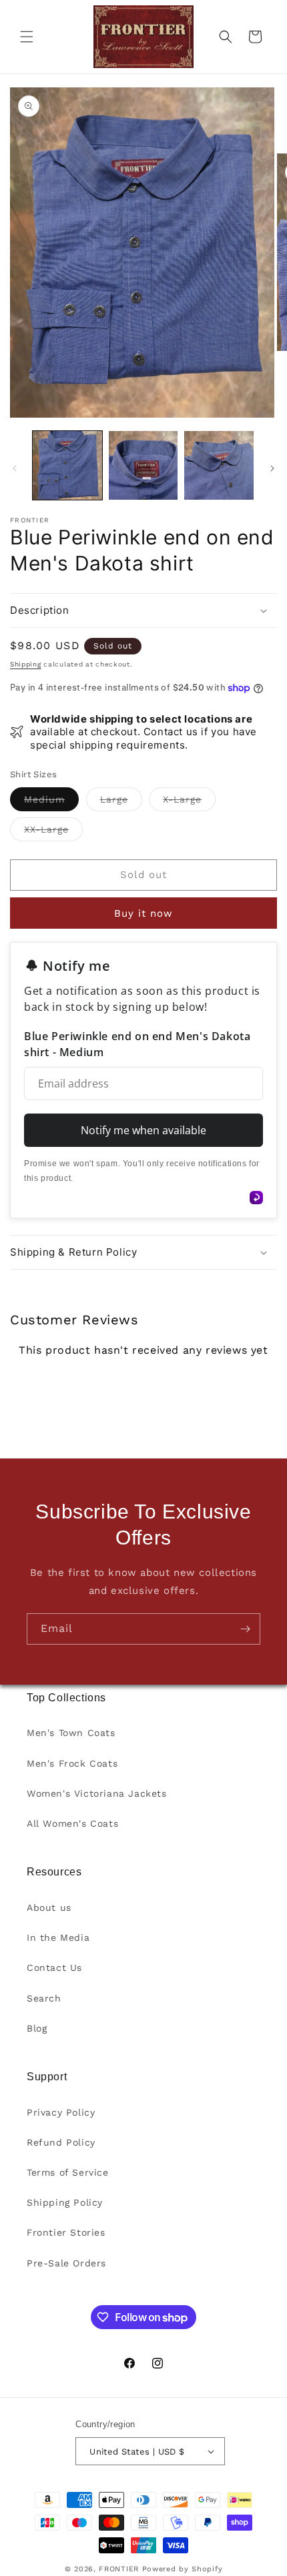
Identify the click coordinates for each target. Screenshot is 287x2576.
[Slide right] (272, 468)
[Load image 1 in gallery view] (67, 466)
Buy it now (143, 913)
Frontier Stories (66, 2232)
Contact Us (54, 1968)
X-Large (189, 802)
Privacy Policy (61, 2112)
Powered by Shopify (183, 2569)
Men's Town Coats (71, 1733)
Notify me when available (143, 1130)
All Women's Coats (72, 1823)
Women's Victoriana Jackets (97, 1793)
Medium (51, 802)
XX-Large (53, 832)
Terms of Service (68, 2172)
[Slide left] (15, 468)
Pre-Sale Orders (66, 2263)
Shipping (26, 664)
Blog (37, 2028)
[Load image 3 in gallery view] (219, 466)
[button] (27, 37)
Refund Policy (61, 2142)
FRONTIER (120, 2569)
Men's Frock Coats (72, 1763)
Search (44, 1998)
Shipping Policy (65, 2202)
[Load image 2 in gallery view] (143, 466)
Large (121, 802)
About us (49, 1907)
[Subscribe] (245, 1629)
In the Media (58, 1938)
